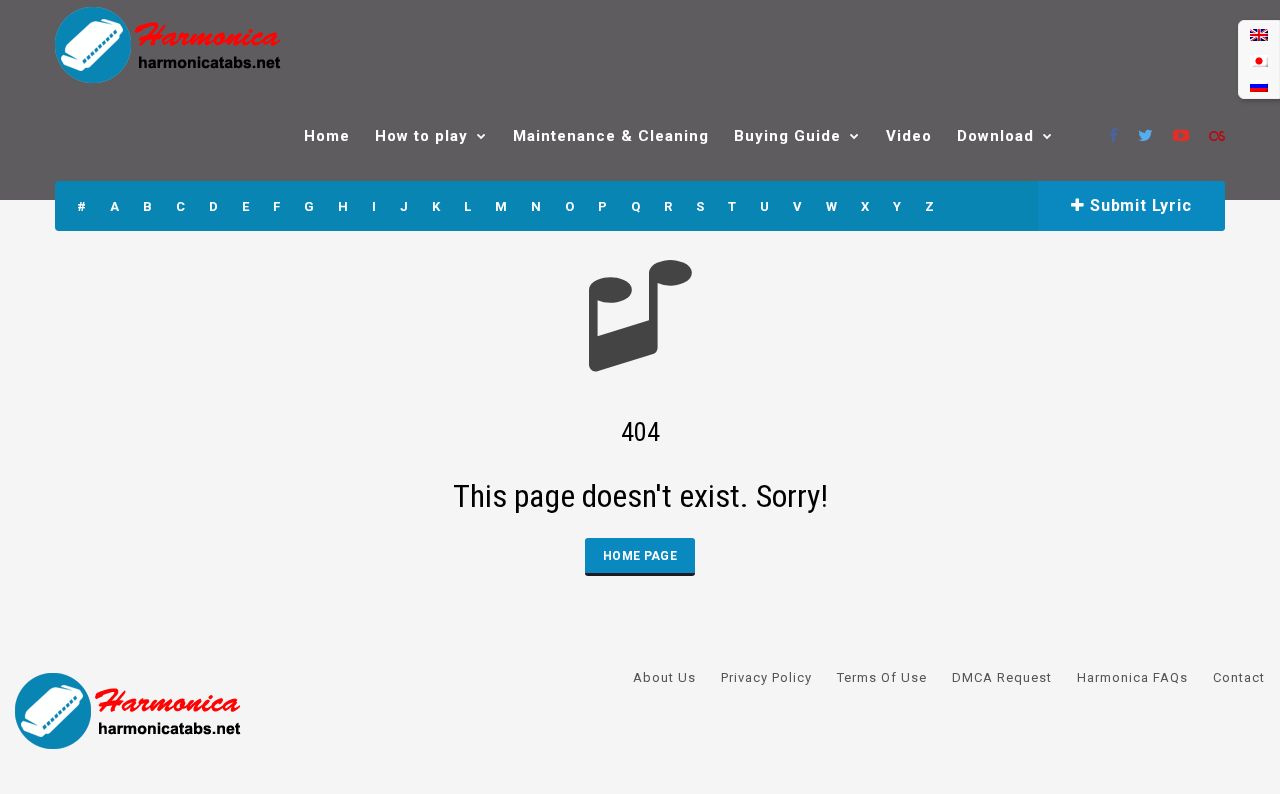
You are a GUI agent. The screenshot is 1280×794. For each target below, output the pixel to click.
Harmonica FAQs (1132, 677)
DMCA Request (1002, 677)
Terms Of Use (882, 677)
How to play (421, 136)
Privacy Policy (766, 677)
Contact (1239, 677)
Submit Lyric (1138, 205)
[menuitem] (1259, 34)
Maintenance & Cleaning (611, 136)
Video (909, 136)
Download (995, 136)
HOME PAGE (640, 556)
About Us (664, 677)
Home (327, 136)
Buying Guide (787, 136)
